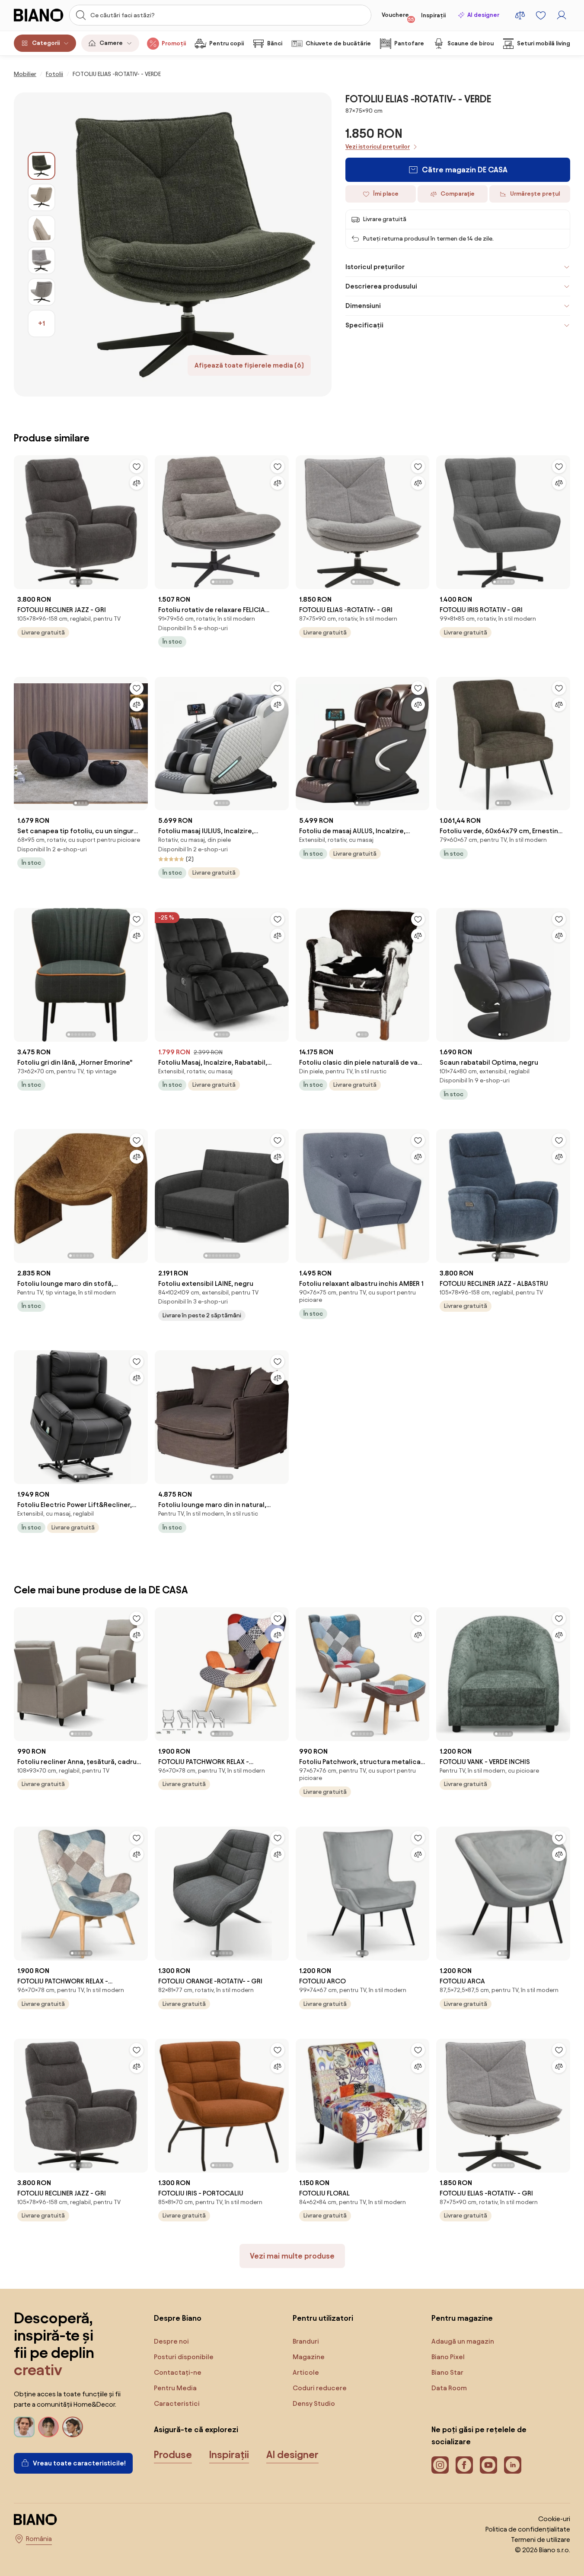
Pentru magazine (462, 2318)
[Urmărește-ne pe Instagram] (440, 2465)
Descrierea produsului (381, 286)
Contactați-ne (178, 2372)
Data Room (449, 2388)
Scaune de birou (471, 43)
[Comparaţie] (137, 483)
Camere (111, 43)
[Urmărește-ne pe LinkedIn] (513, 2465)
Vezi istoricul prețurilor (378, 147)
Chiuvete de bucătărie (338, 43)
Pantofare (409, 43)
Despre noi (171, 2341)
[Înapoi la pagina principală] (39, 15)
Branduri (306, 2341)
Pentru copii (227, 43)
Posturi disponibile (184, 2357)
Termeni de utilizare (541, 2540)
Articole (306, 2372)
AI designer (483, 15)
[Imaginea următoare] (141, 520)
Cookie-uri (554, 2519)
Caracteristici (177, 2403)
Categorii (46, 43)
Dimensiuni (363, 306)
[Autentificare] (562, 15)
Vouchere (398, 17)
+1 (41, 323)
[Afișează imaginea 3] (41, 229)
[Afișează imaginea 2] (41, 197)
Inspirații (433, 15)
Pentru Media (175, 2388)
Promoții (174, 43)
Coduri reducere (320, 2388)
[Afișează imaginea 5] (41, 292)
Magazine (309, 2357)
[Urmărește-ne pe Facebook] (464, 2465)
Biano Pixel (448, 2357)
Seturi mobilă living (544, 43)
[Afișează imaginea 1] (41, 166)
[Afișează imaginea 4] (41, 260)
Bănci (275, 43)
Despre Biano (178, 2318)
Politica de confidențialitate (528, 2529)
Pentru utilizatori (323, 2318)
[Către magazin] (193, 244)
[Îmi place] (137, 466)
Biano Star (447, 2372)
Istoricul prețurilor (375, 267)
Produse (173, 2455)
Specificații (364, 325)
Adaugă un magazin (463, 2341)
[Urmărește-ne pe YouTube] (488, 2465)
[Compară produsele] (520, 15)
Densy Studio (314, 2403)
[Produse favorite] (541, 15)
